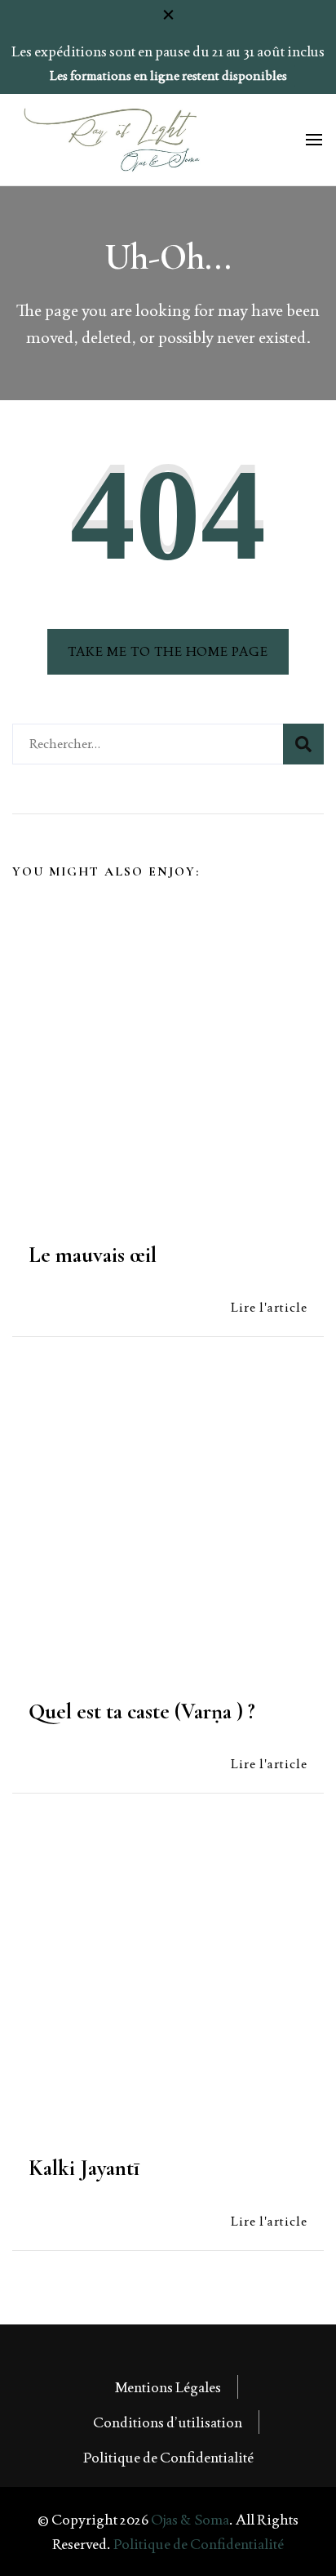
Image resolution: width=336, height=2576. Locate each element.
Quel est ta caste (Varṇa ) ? (142, 1711)
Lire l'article (269, 1307)
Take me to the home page (168, 651)
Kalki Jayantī (84, 2168)
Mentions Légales (168, 2387)
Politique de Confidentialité (168, 2457)
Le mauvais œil (93, 1255)
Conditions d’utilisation (168, 2422)
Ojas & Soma (190, 2519)
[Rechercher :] (148, 744)
